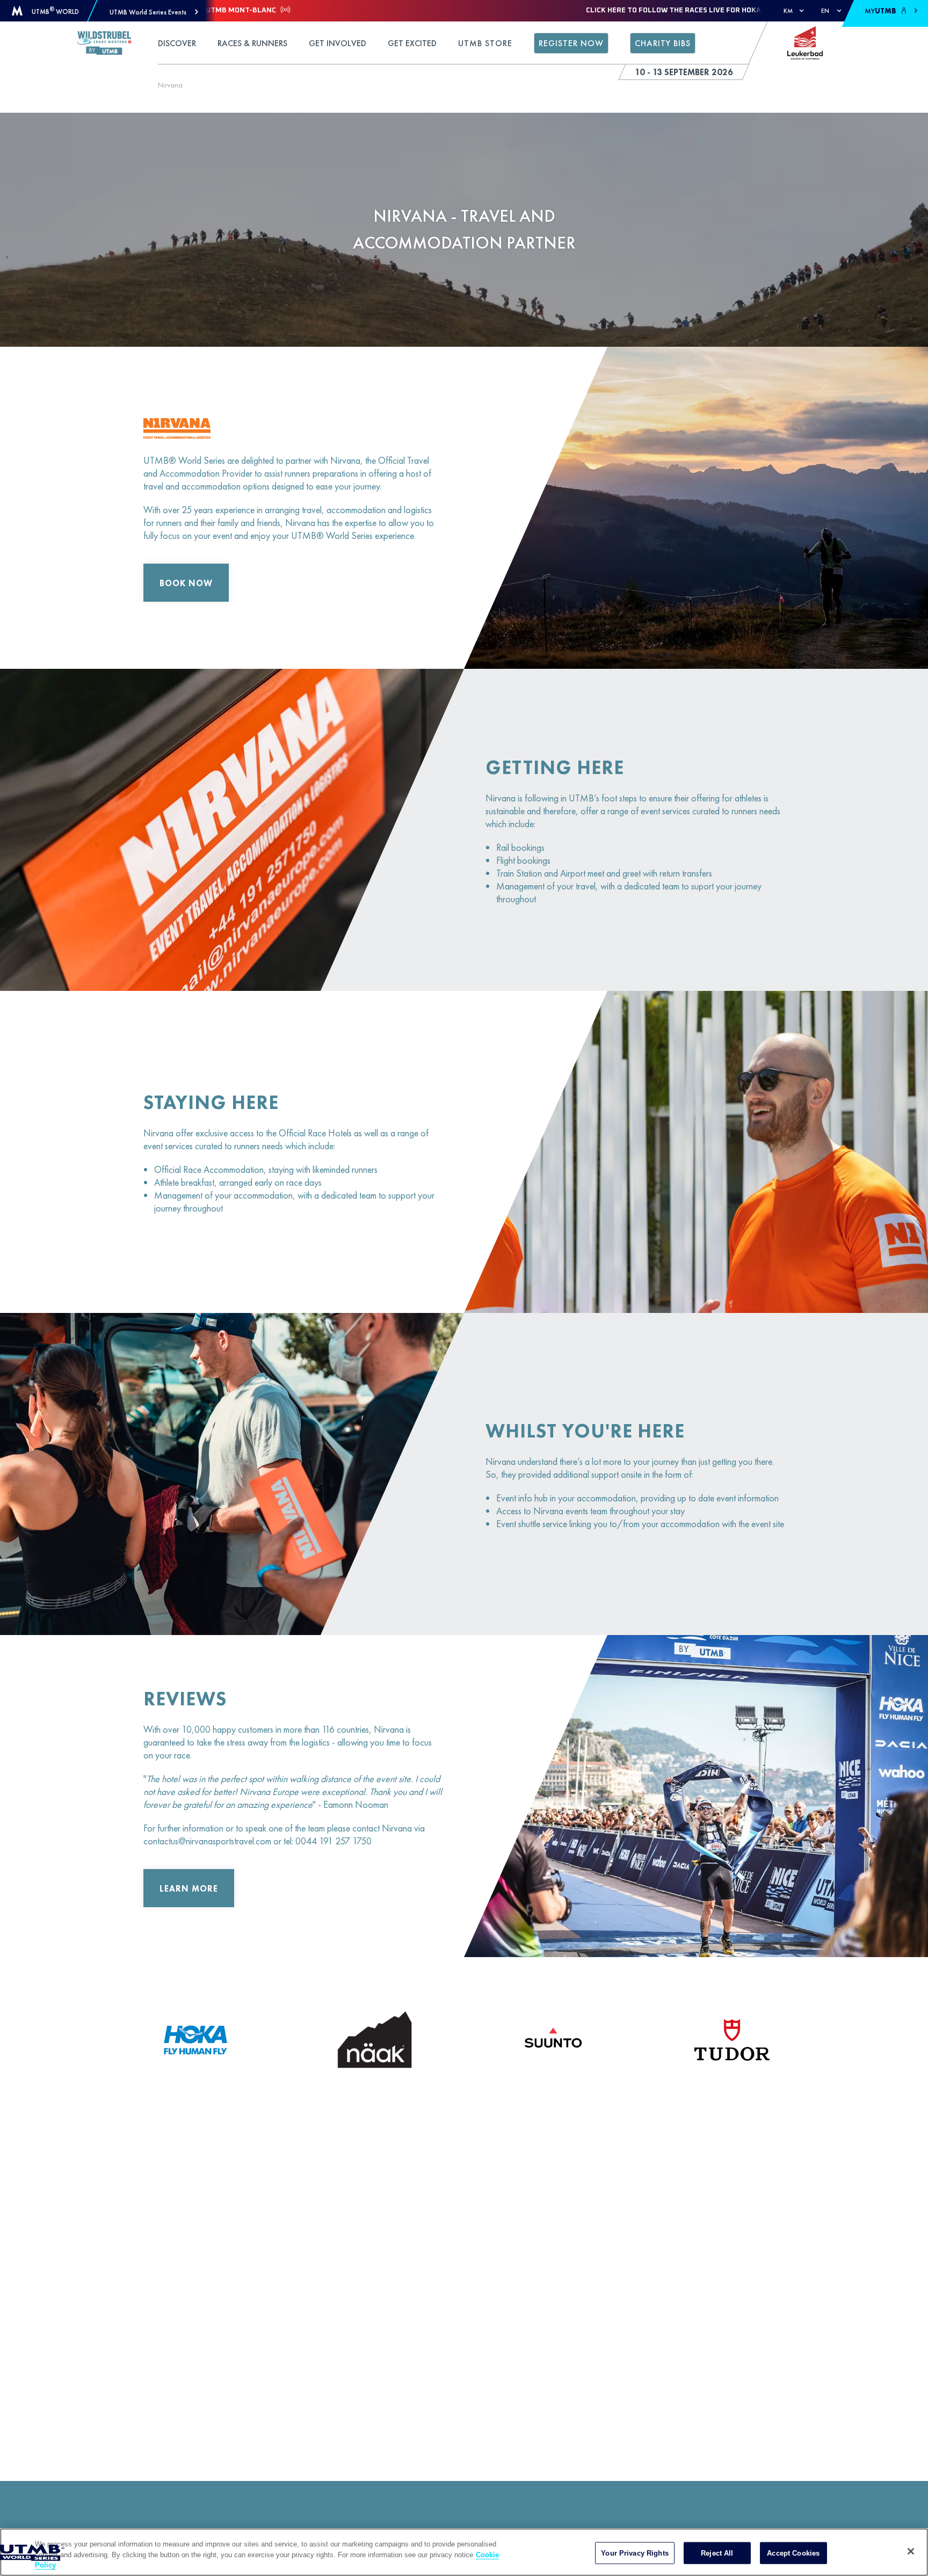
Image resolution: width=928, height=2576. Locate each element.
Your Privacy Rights (635, 2553)
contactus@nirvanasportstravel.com (207, 1841)
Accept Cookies (793, 2553)
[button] (154, 12)
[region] (464, 2552)
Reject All (717, 2553)
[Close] (911, 2551)
